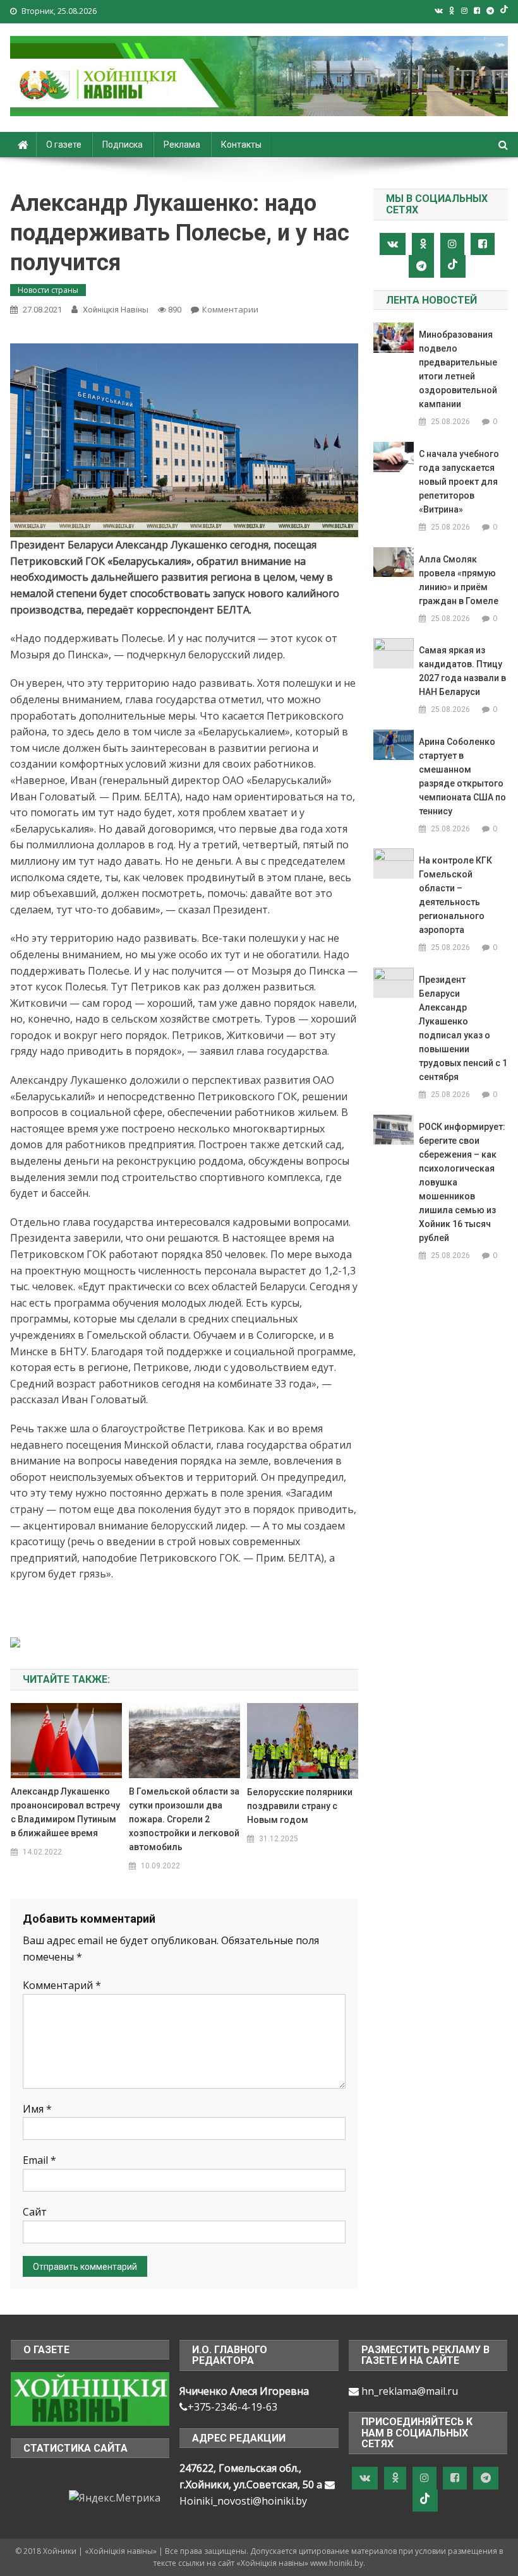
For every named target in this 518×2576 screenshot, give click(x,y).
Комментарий (62, 1985)
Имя (37, 2109)
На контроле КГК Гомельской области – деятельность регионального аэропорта (455, 895)
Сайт (35, 2212)
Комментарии (230, 309)
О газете (64, 145)
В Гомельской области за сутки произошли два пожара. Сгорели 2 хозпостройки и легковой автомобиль (184, 1819)
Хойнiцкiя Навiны (116, 310)
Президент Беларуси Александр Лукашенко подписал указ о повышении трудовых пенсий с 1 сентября (463, 1028)
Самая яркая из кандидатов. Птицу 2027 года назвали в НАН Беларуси (462, 671)
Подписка (123, 145)
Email (39, 2160)
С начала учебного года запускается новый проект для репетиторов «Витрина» (459, 482)
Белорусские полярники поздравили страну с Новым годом (300, 1806)
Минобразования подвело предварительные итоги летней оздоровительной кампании (458, 369)
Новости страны (48, 290)
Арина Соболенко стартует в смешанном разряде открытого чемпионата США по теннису (462, 776)
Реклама (182, 145)
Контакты (241, 145)
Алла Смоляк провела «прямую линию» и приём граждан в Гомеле (459, 580)
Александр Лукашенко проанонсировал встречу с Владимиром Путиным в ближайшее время (65, 1812)
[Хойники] (90, 2398)
